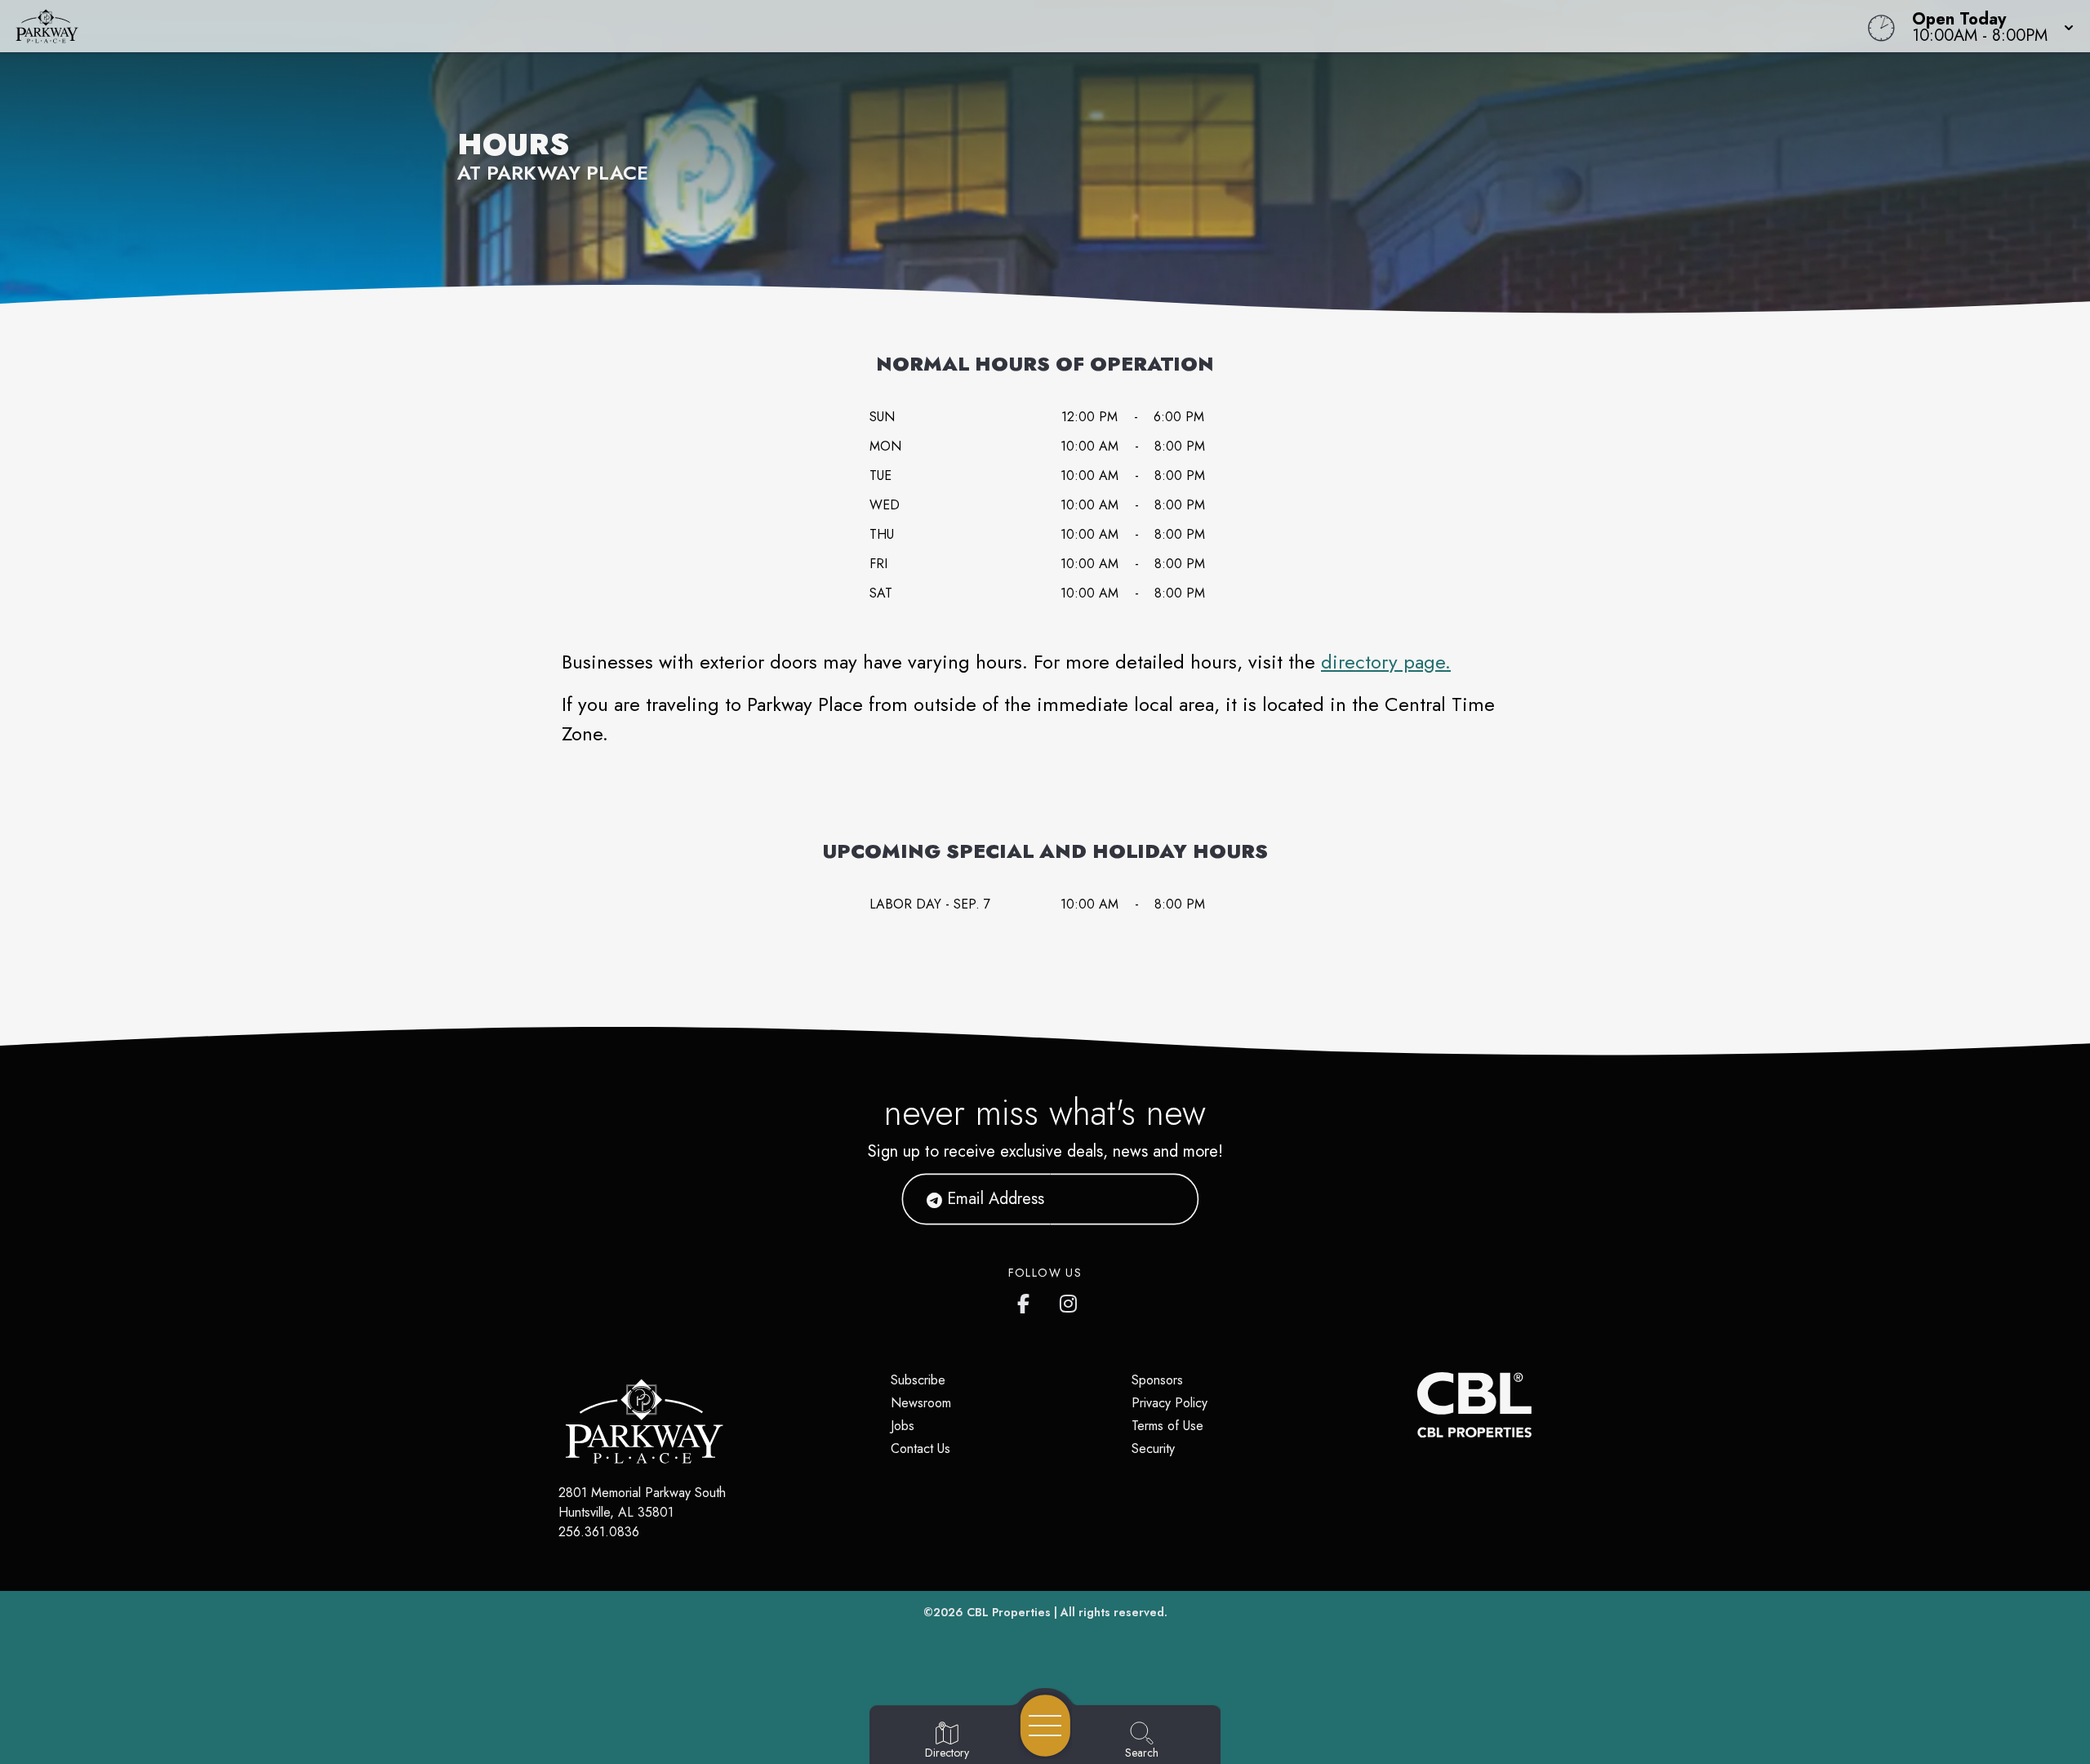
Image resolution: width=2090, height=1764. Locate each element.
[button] (1988, 26)
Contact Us (920, 1449)
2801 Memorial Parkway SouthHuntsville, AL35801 (642, 1502)
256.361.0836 (599, 1532)
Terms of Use (1167, 1426)
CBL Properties (1009, 1612)
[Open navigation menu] (1045, 1726)
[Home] (787, 26)
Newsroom (921, 1403)
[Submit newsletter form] (1167, 1199)
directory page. (1386, 662)
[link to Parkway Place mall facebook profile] (1027, 1300)
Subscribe (918, 1380)
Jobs (903, 1426)
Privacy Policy (1170, 1403)
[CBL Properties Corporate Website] (1417, 1405)
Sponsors (1157, 1380)
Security (1153, 1449)
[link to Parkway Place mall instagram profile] (1069, 1300)
